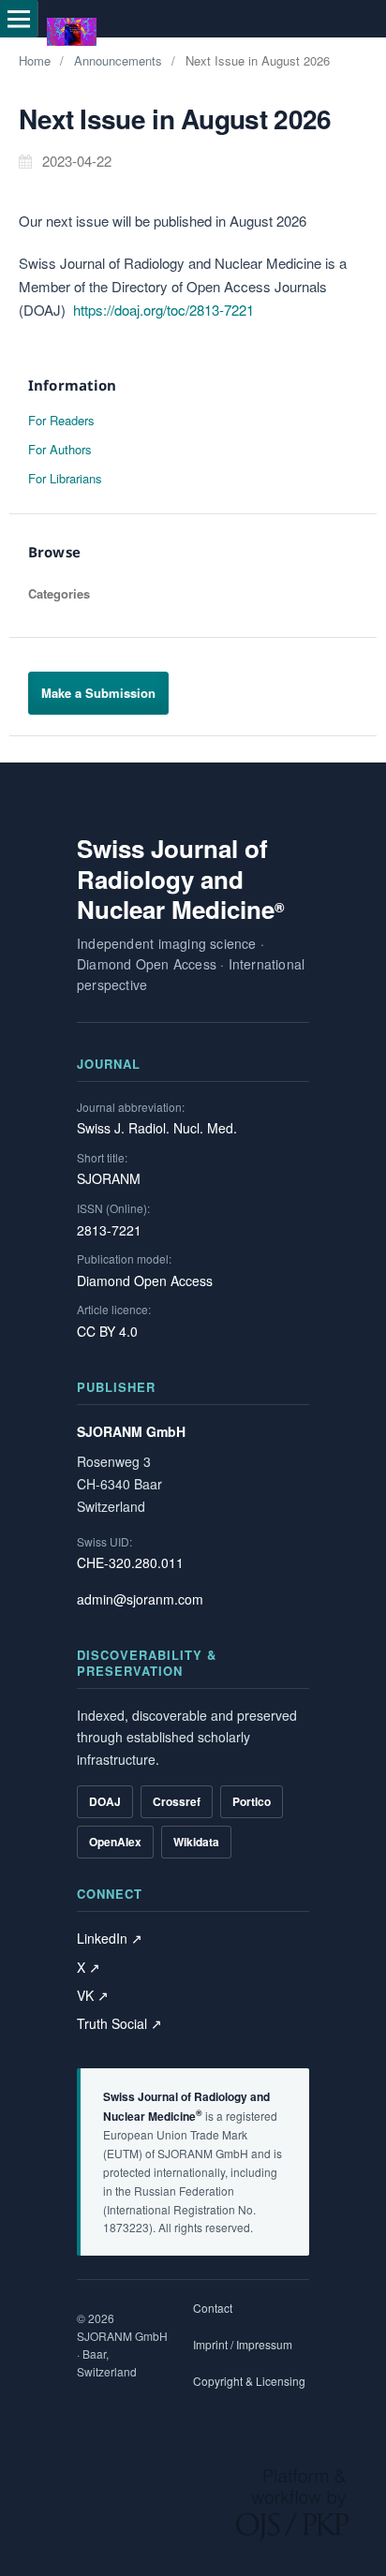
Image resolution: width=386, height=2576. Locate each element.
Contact (213, 2308)
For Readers (61, 420)
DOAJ (105, 1801)
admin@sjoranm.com (140, 1599)
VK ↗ (93, 1995)
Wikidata (196, 1842)
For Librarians (65, 478)
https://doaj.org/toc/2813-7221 (163, 310)
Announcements (118, 60)
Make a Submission (98, 693)
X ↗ (89, 1967)
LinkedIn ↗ (110, 1938)
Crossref (177, 1801)
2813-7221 (109, 1230)
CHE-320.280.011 (130, 1562)
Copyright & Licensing (249, 2381)
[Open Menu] (19, 19)
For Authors (60, 449)
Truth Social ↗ (119, 2023)
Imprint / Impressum (243, 2344)
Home (35, 60)
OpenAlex (115, 1842)
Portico (252, 1801)
